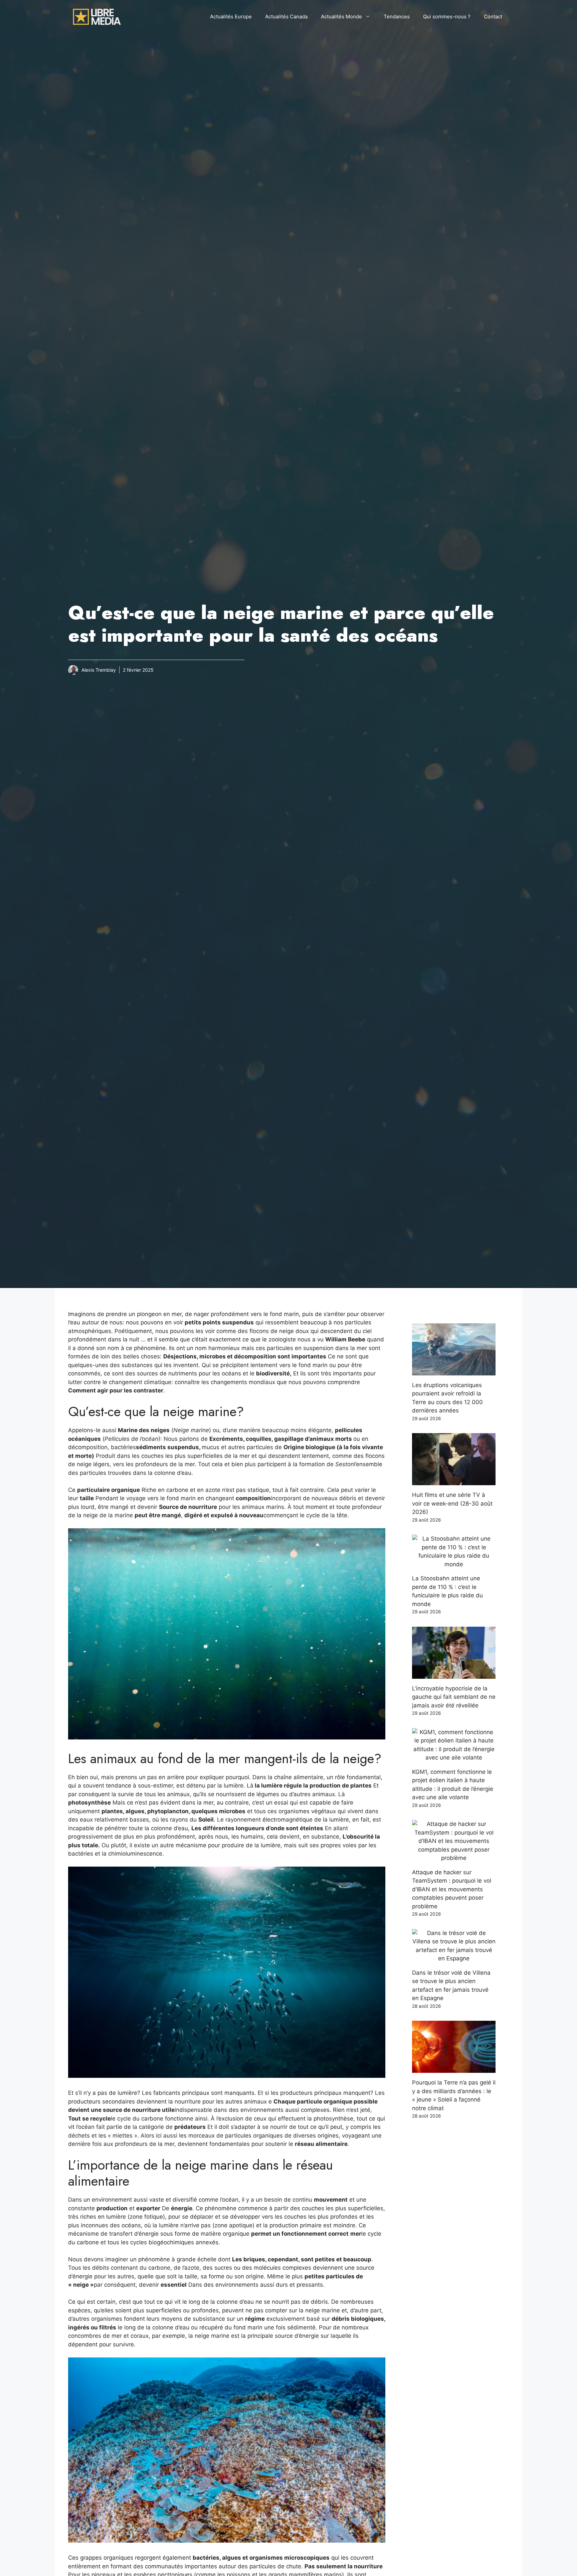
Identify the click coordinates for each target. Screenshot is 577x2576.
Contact (493, 17)
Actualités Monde (341, 17)
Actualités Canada (286, 17)
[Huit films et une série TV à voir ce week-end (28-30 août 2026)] (454, 1481)
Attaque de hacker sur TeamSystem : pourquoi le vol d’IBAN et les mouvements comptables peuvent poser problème (452, 1889)
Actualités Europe (231, 17)
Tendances (397, 17)
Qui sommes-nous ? (447, 17)
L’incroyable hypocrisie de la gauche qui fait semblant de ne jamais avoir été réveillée (454, 1697)
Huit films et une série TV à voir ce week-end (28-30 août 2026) (452, 1503)
